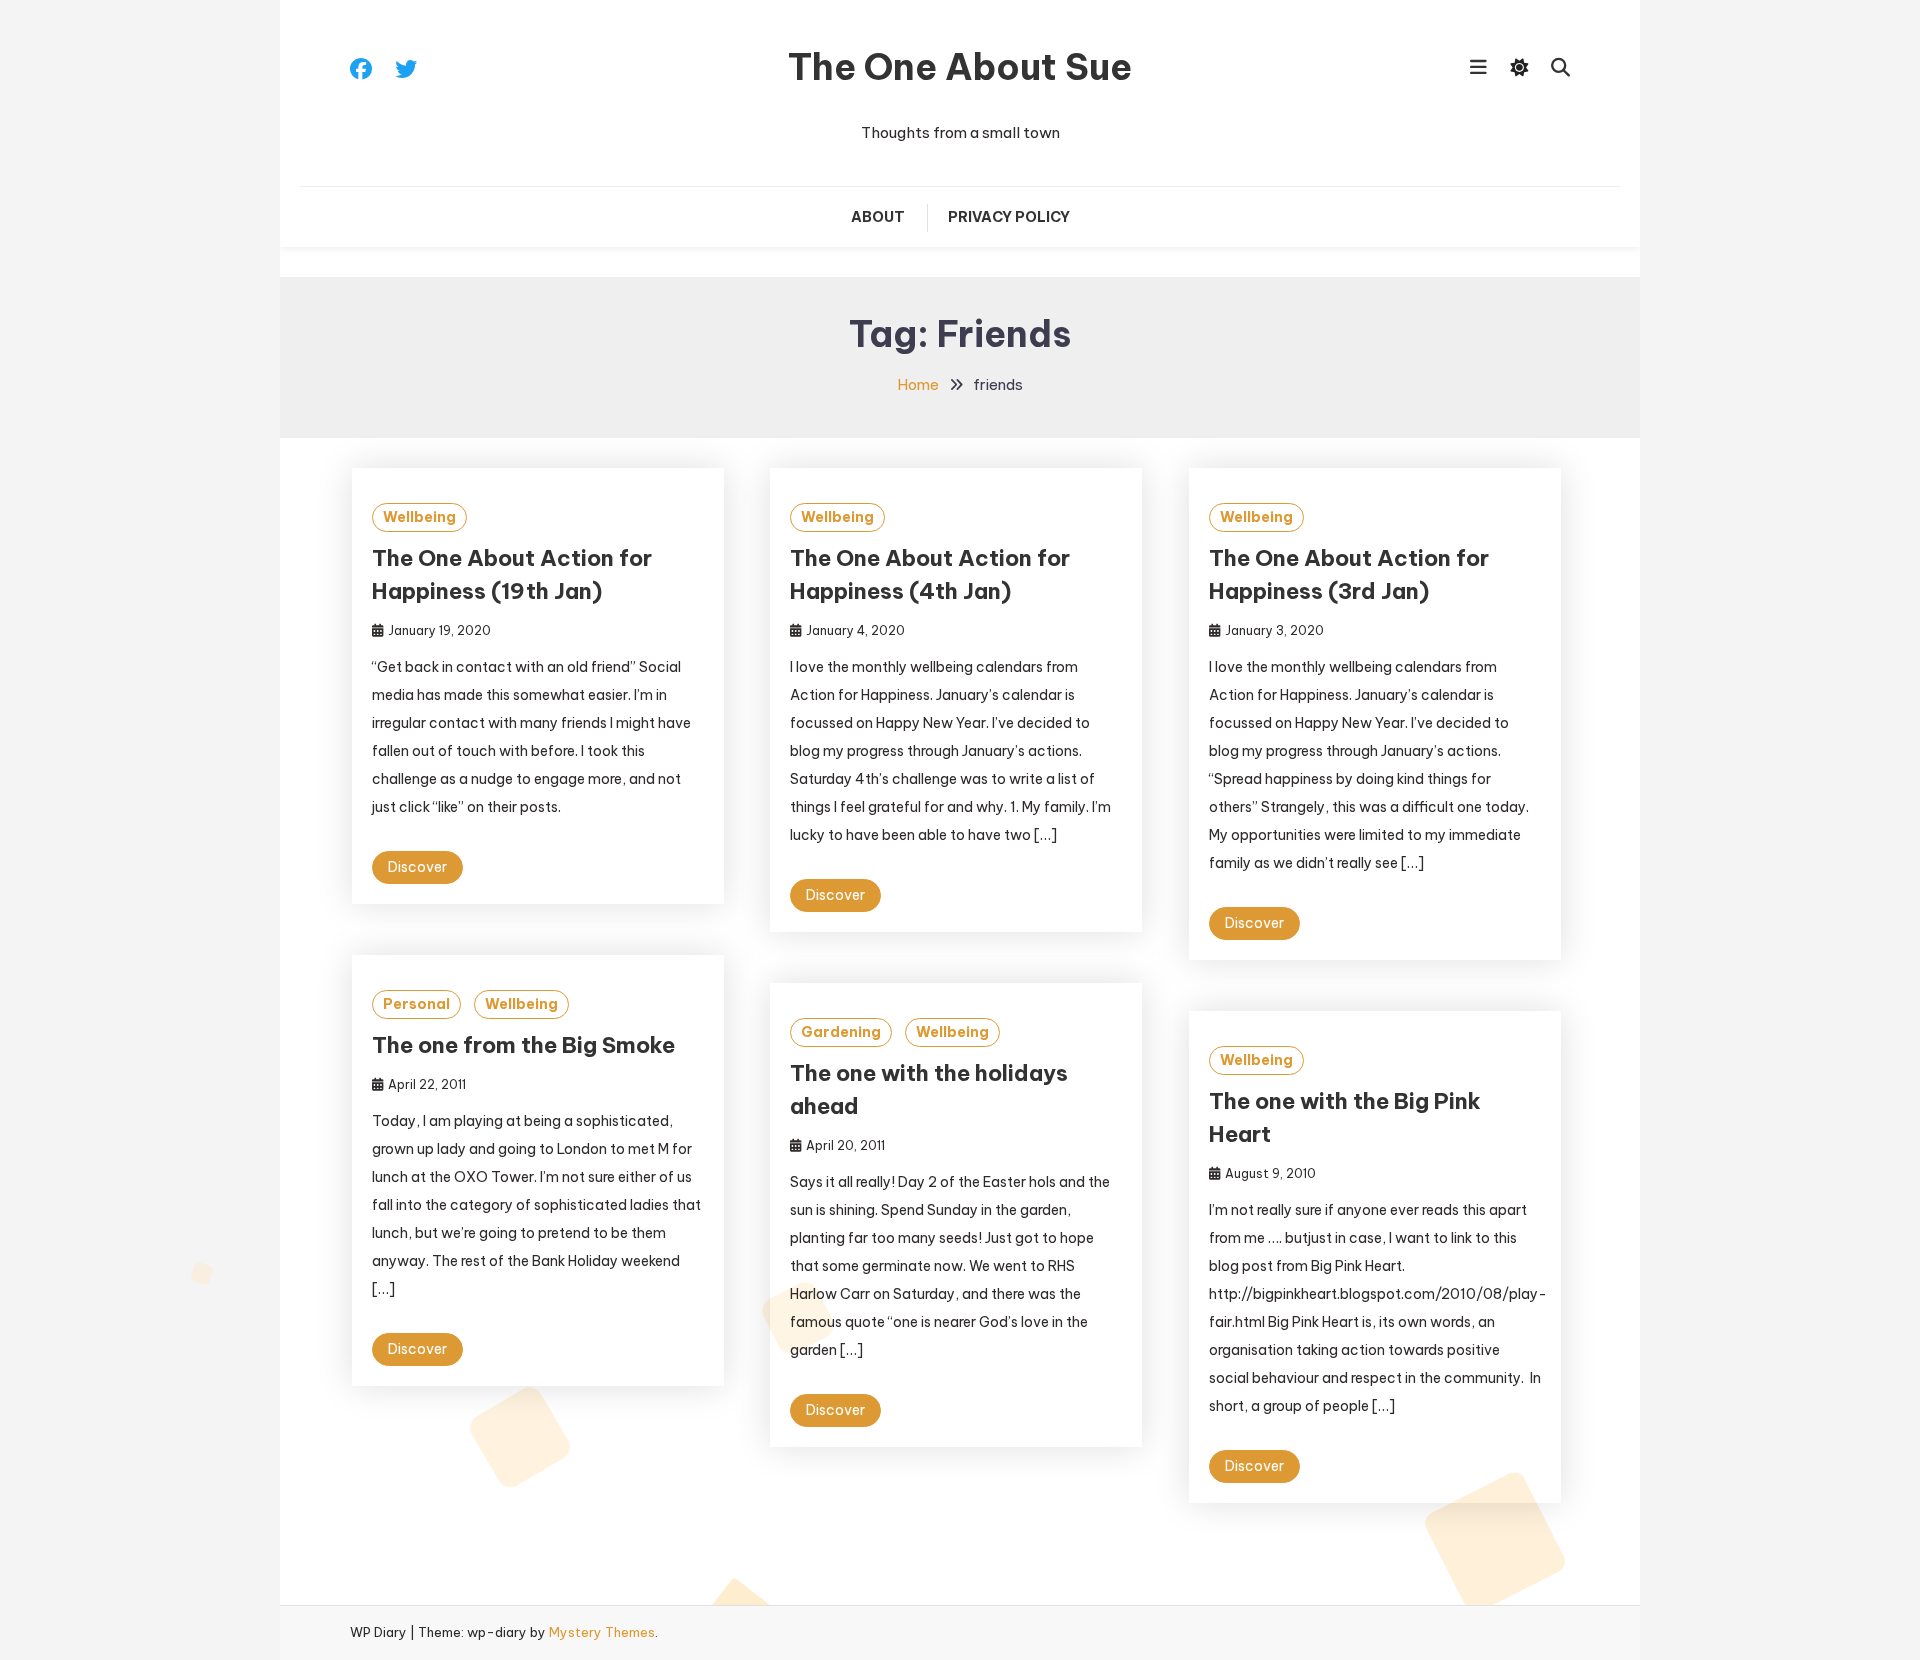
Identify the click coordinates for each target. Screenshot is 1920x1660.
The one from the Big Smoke (523, 1045)
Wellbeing (419, 517)
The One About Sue (960, 67)
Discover (417, 867)
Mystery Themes (602, 1632)
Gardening (841, 1032)
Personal (416, 1004)
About (878, 217)
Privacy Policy (1009, 217)
